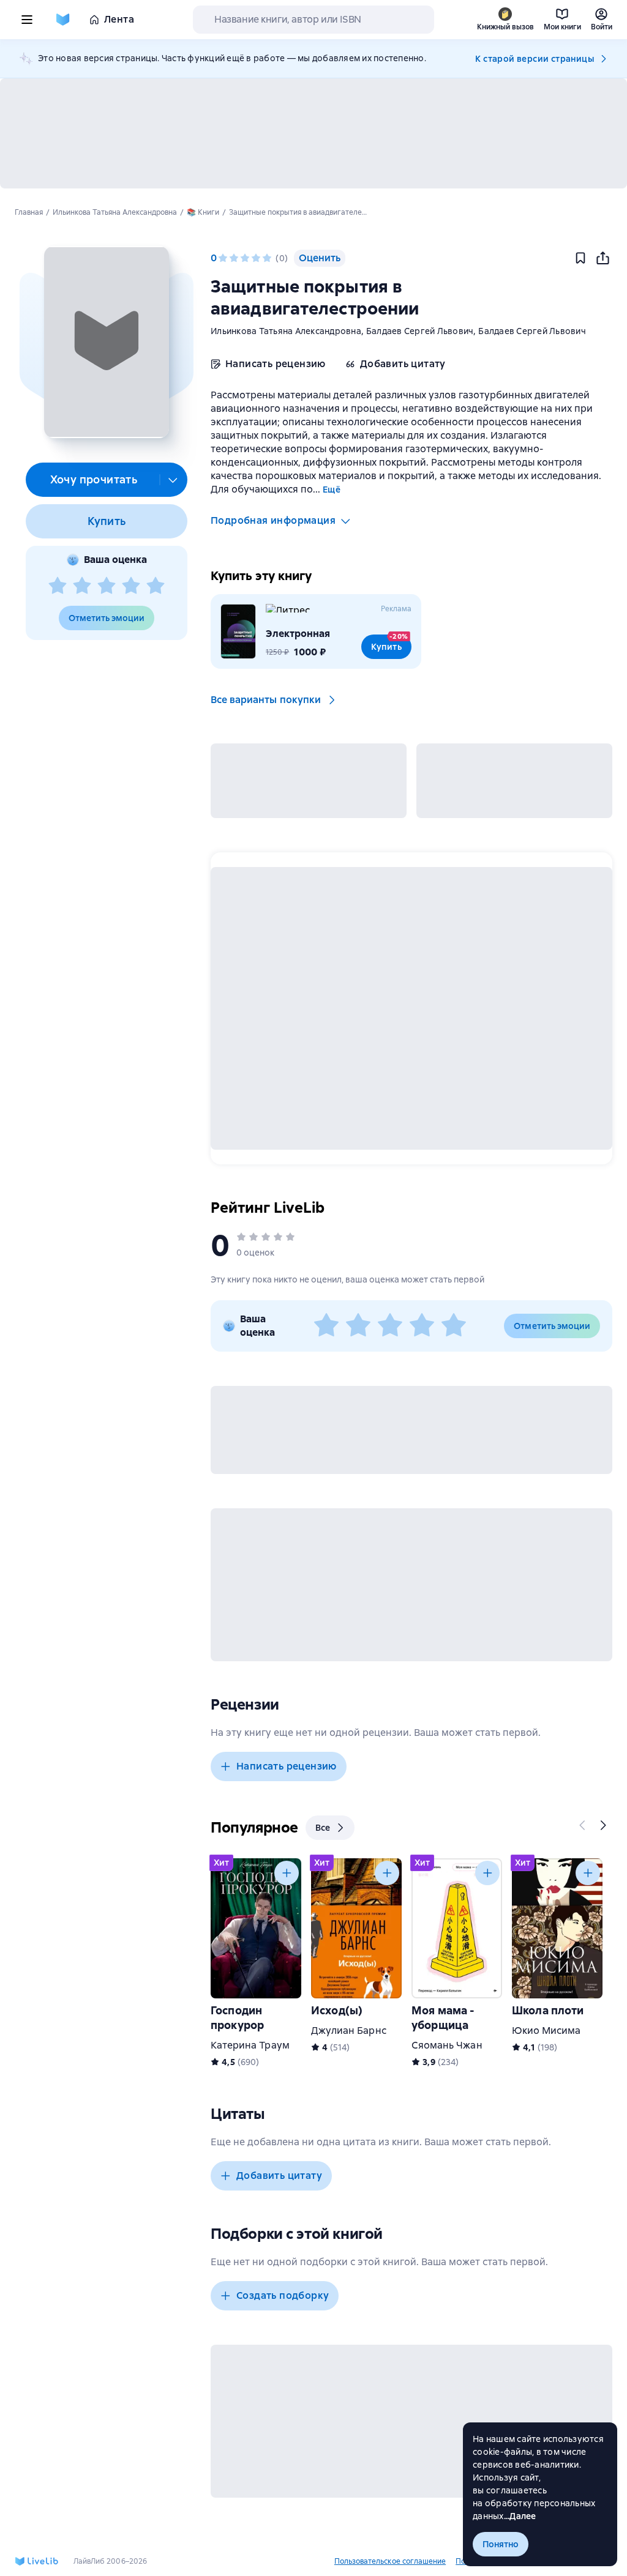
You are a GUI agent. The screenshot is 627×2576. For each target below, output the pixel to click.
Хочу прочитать (94, 479)
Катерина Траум (250, 2045)
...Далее (520, 2516)
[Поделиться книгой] (603, 258)
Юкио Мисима (546, 2031)
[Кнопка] (583, 1825)
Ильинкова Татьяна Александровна (286, 331)
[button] (106, 342)
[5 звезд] (156, 586)
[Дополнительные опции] (173, 480)
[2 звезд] (82, 586)
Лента (119, 19)
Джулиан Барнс (349, 2031)
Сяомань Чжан (447, 2045)
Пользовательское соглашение (390, 2561)
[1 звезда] (58, 586)
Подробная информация (273, 520)
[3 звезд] (107, 586)
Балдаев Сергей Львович (420, 331)
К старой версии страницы (535, 59)
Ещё (332, 490)
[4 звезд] (131, 586)
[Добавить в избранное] (580, 258)
